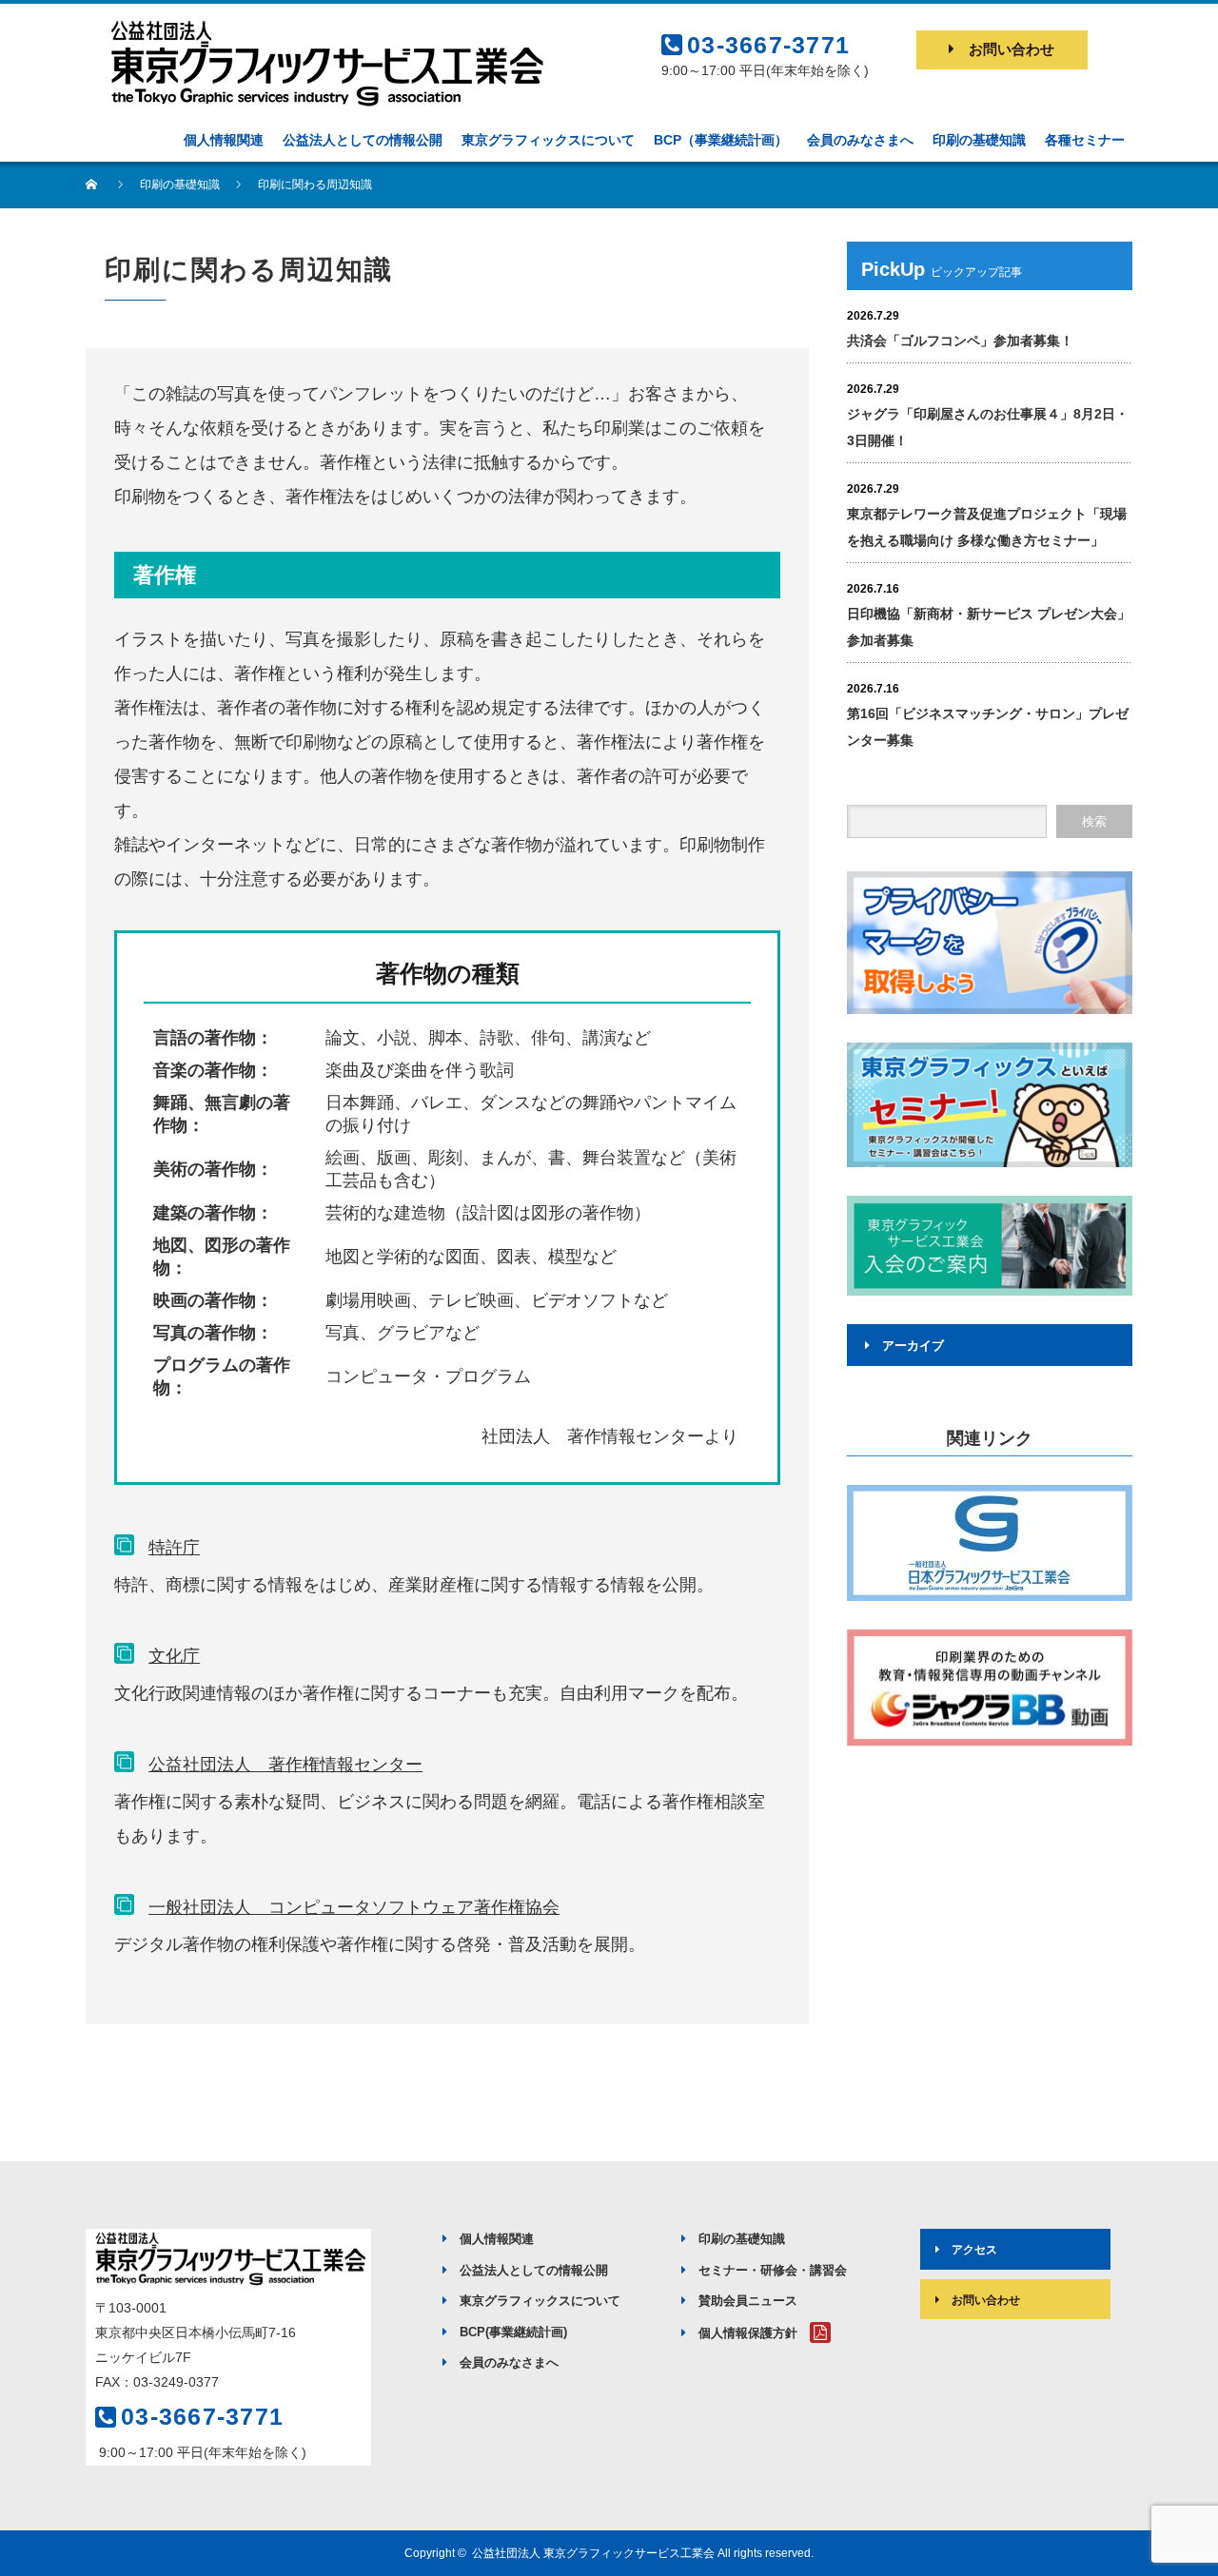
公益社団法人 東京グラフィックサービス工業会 (593, 2553)
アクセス (974, 2250)
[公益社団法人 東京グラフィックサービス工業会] (324, 26)
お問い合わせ (1012, 49)
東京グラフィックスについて (540, 2301)
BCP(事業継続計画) (513, 2332)
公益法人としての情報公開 (534, 2270)
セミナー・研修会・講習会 (773, 2270)
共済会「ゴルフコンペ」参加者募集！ (960, 341)
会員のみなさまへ (509, 2362)
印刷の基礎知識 (742, 2239)
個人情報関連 (497, 2239)
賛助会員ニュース (748, 2301)
